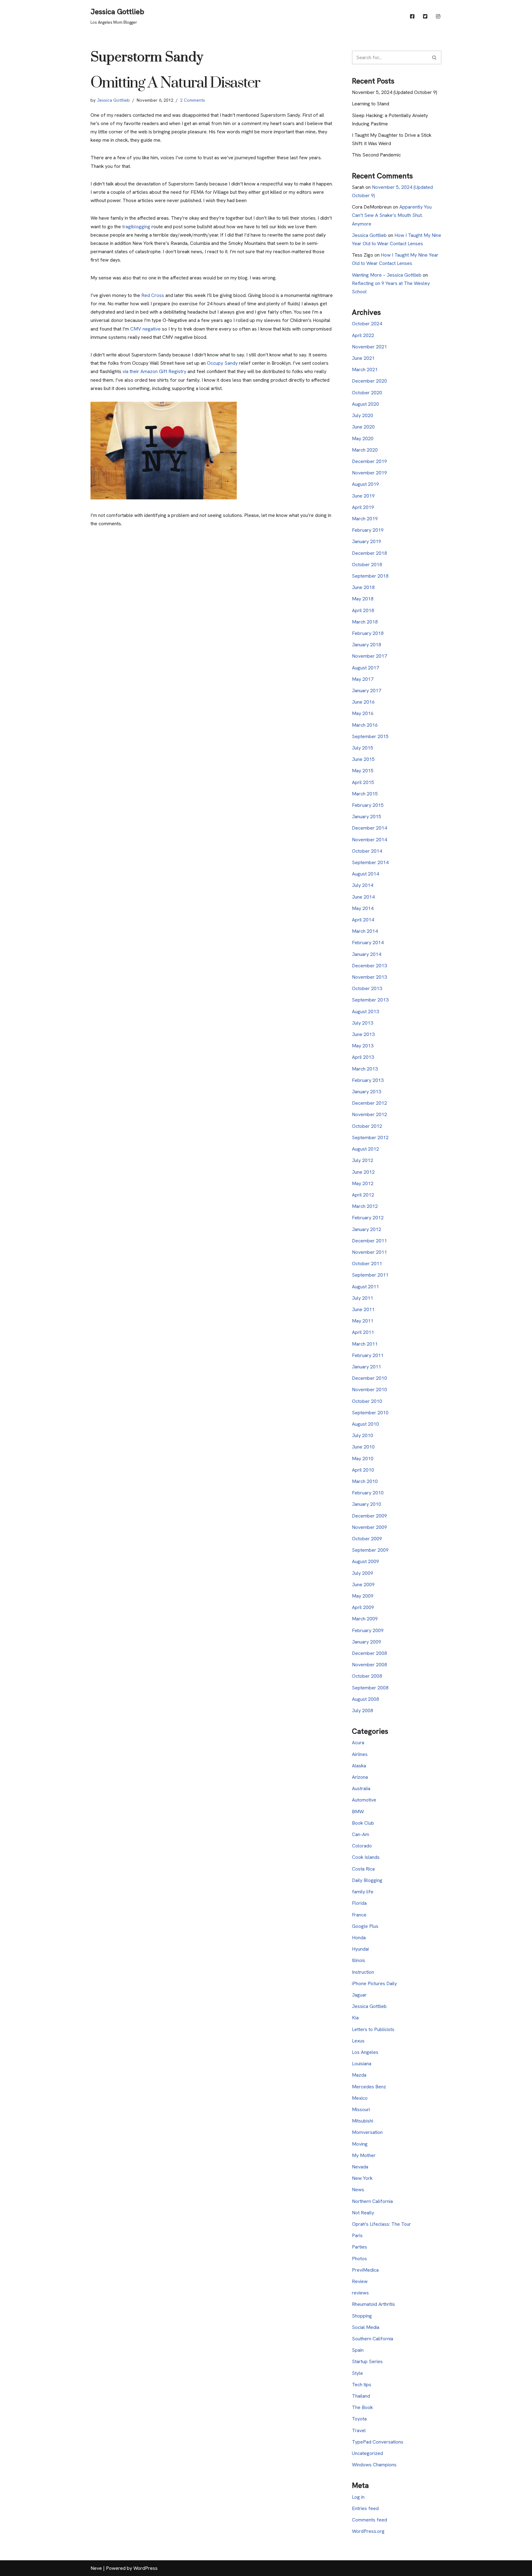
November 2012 (369, 1114)
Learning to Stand (371, 104)
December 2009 (369, 1516)
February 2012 (368, 1218)
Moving (360, 2144)
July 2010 (363, 1435)
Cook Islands (366, 1857)
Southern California (373, 2339)
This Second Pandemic (376, 155)
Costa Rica (363, 1869)
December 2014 (369, 828)
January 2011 (367, 1367)
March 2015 (365, 794)
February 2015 (368, 805)
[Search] (435, 57)
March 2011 (365, 1344)
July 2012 (363, 1160)
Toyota (359, 2419)
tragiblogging (136, 227)
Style (357, 2373)
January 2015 (367, 817)
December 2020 (369, 381)
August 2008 (365, 1699)
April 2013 (363, 1057)
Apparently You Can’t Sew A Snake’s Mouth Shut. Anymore (392, 215)
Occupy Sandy (222, 363)
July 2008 (363, 1711)
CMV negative (145, 329)
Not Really (363, 2213)
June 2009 (363, 1585)
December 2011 (369, 1241)
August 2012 (365, 1149)
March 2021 (365, 370)
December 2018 (369, 553)
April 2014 (363, 920)
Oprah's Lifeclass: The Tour (381, 2224)
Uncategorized (367, 2453)
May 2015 (363, 771)
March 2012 (365, 1206)
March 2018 (365, 622)
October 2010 (367, 1401)
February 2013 (368, 1080)
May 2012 (363, 1183)
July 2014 (363, 885)
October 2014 (367, 851)
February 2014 (368, 943)
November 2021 (369, 347)
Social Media (366, 2327)
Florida (359, 1903)
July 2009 (363, 1573)
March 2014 (365, 931)
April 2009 (363, 1607)
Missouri (361, 2109)
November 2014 (369, 840)
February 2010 (368, 1493)
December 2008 (369, 1653)
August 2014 (365, 874)
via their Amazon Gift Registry (154, 371)
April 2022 (363, 335)
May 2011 (363, 1321)
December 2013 (369, 966)
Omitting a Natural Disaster (175, 83)
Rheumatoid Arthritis (373, 2304)
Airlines (360, 1754)
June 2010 (363, 1447)
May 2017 (363, 679)
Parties (359, 2247)
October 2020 (367, 393)
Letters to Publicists (373, 2029)
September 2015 (370, 736)
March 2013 (365, 1069)
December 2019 (369, 461)
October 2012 (367, 1126)
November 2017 (369, 656)
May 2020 (363, 439)
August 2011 (365, 1287)
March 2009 (365, 1619)
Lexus (358, 2041)
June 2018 (363, 587)
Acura (358, 1743)
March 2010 (365, 1481)
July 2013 (363, 1023)
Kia (355, 2018)
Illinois (359, 1960)
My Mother (364, 2155)
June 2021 (363, 358)
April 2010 (363, 1470)
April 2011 (363, 1332)
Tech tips (362, 2385)
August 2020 (365, 404)
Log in (358, 2497)
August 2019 (365, 484)
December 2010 (369, 1378)
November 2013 (369, 977)
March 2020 (365, 450)
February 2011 (368, 1355)
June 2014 (363, 897)
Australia (361, 1788)
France (359, 1915)
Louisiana (362, 2064)
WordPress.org (368, 2531)
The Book (362, 2407)
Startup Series (367, 2361)
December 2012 (369, 1103)
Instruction (363, 1972)
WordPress (145, 2568)
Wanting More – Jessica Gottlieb (387, 275)
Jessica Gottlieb (113, 100)
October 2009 (367, 1539)
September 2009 (370, 1550)
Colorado (362, 1846)
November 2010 (369, 1390)
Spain (358, 2350)
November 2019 (369, 473)
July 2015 (363, 748)
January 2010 (367, 1504)
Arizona (360, 1777)
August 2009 (365, 1561)
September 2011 (370, 1275)
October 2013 (367, 988)
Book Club (363, 1823)
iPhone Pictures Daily (374, 1983)
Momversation (367, 2132)
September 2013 (370, 1000)
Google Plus (365, 1926)
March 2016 (365, 725)
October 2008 (367, 1676)
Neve (96, 2568)
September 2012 (370, 1138)
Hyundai (360, 1949)
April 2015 (363, 782)
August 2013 (365, 1012)
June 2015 (363, 759)
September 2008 (370, 1688)
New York (362, 2178)
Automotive (364, 1800)
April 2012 (363, 1195)
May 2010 (363, 1459)
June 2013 (363, 1034)
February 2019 (368, 530)
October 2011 (367, 1264)
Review (360, 2281)
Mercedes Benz (369, 2087)
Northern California (372, 2201)
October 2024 (367, 324)
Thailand (361, 2396)
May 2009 (363, 1596)
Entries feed (365, 2508)
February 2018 (368, 633)
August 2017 (365, 668)
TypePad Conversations (378, 2442)
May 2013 (363, 1046)
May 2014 (363, 908)
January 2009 (367, 1642)
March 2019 (365, 519)
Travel (359, 2430)
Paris (357, 2235)
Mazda (359, 2075)
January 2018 (367, 645)
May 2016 (363, 713)
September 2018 (370, 576)
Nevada (360, 2167)
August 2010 (365, 1424)
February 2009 (368, 1630)
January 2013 (367, 1092)
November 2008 (369, 1665)
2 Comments (193, 100)
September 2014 (370, 862)
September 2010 (370, 1413)
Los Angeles (365, 2052)
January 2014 (367, 954)
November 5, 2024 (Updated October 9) (395, 92)
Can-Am (361, 1834)
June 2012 (363, 1172)
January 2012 (367, 1229)
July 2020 (363, 415)
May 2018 (363, 599)
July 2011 (363, 1298)
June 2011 (363, 1309)
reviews (360, 2293)
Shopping (362, 2316)
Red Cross (153, 295)
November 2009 (369, 1527)
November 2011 (369, 1252)
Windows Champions (374, 2465)
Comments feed (369, 2520)
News (358, 2190)
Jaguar (359, 1995)
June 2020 (363, 427)
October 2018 (367, 565)
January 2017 (367, 691)
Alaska (359, 1766)
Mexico (360, 2098)
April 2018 (363, 610)
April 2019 (363, 507)
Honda (359, 1938)
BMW (358, 1812)
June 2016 (363, 702)
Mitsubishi (363, 2121)
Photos (359, 2259)
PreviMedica (365, 2270)
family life (363, 1892)
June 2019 (363, 496)
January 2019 (367, 541)
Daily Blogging (367, 1880)
